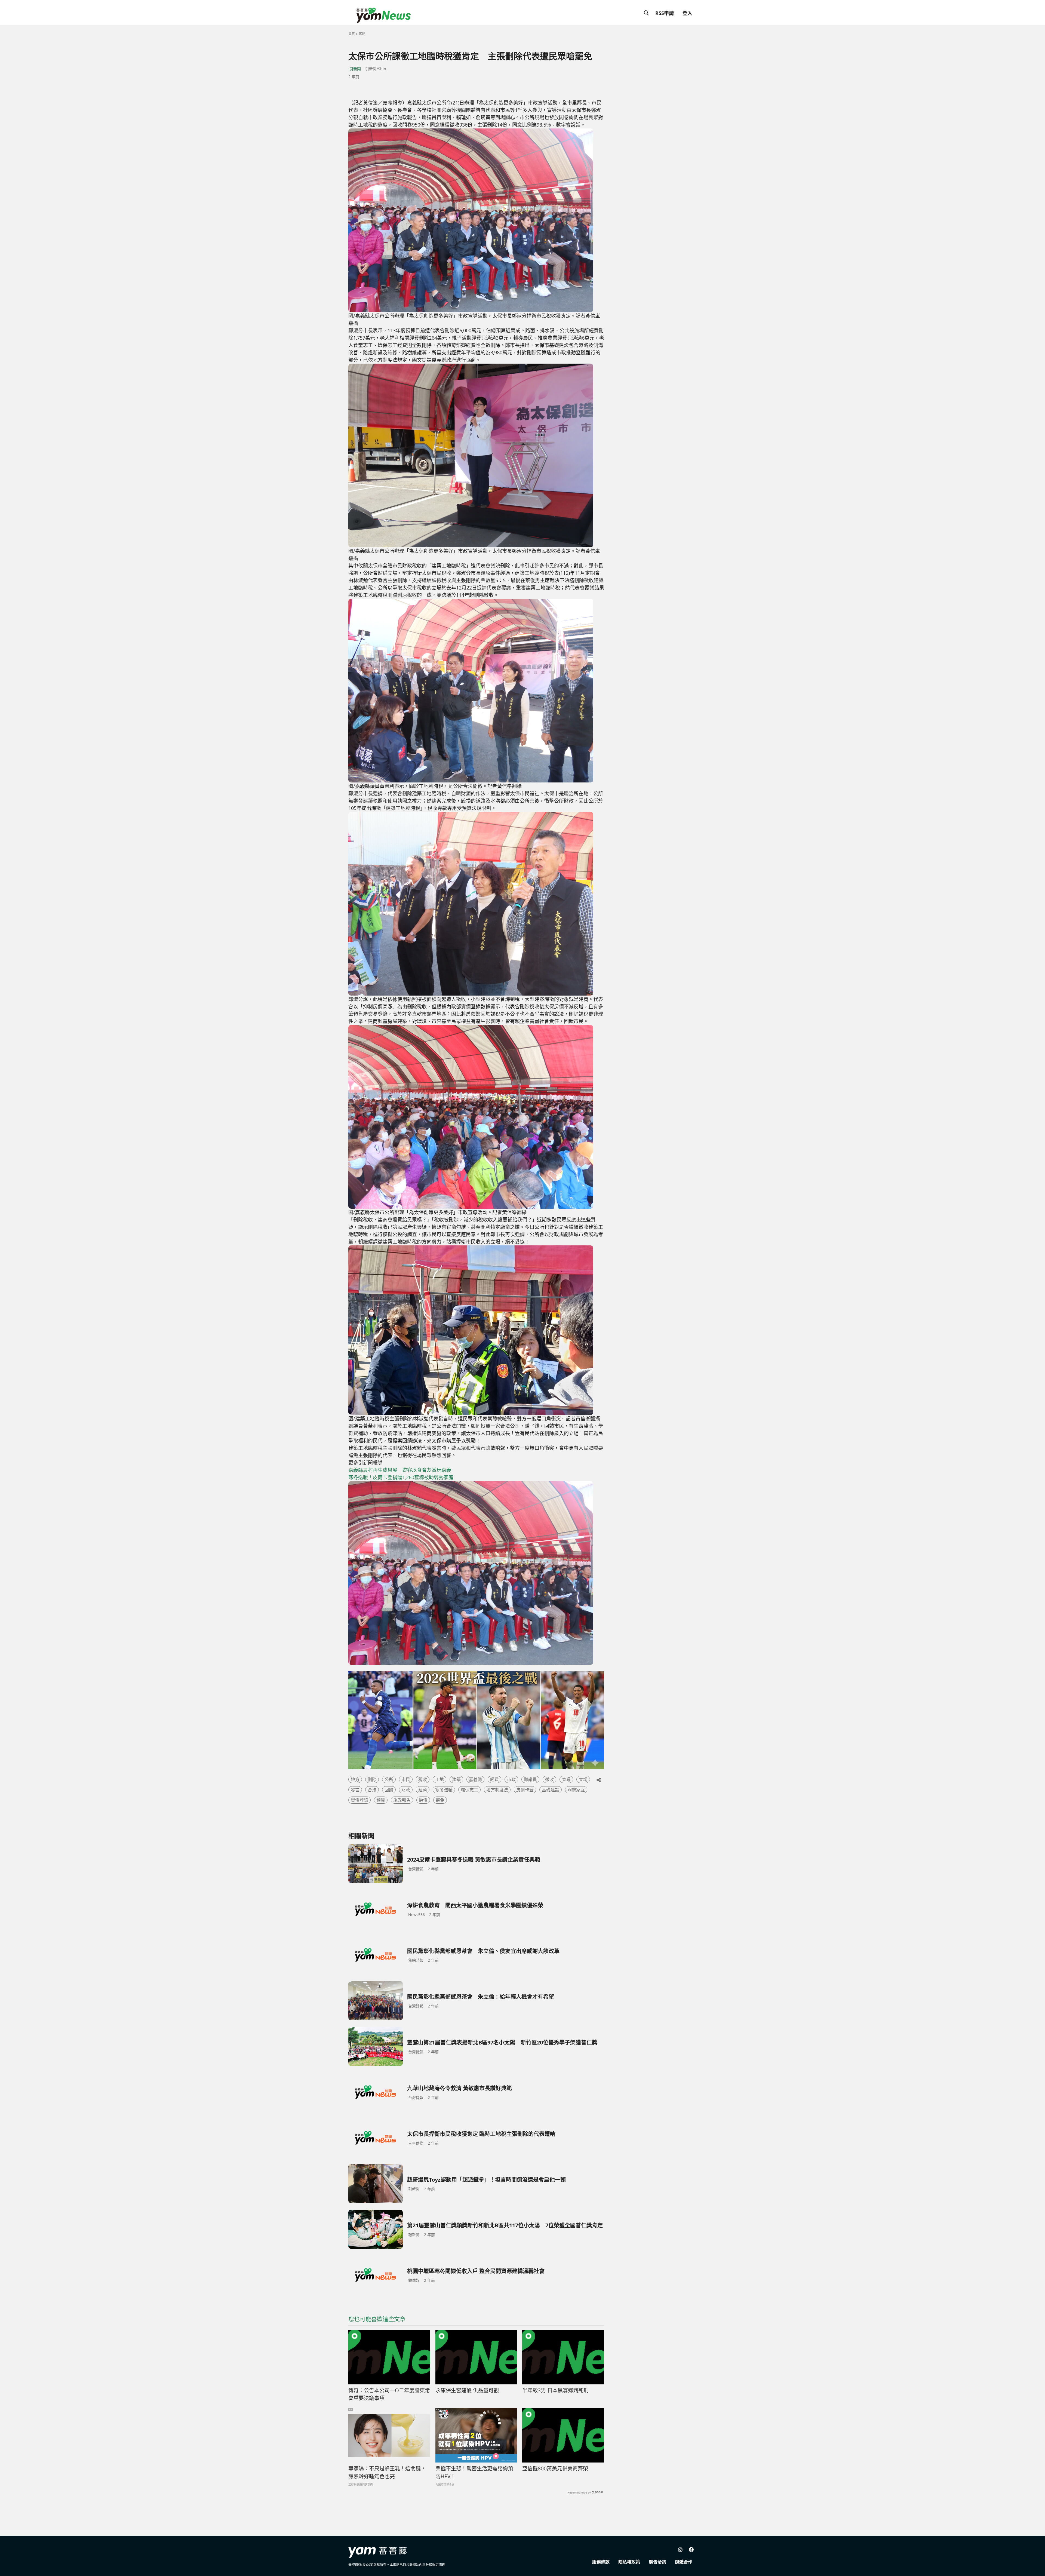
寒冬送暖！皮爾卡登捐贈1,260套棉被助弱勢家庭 (401, 1477)
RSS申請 (665, 13)
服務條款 (601, 2562)
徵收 (549, 1779)
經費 (494, 1779)
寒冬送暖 (444, 1790)
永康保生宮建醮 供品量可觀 (467, 2390)
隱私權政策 (629, 2562)
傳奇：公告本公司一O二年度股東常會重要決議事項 (389, 2394)
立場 (583, 1779)
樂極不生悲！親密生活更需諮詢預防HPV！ (474, 2472)
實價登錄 (359, 1800)
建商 (423, 1790)
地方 (355, 1779)
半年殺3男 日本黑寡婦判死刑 (555, 2390)
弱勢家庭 (576, 1790)
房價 (423, 1800)
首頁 (352, 34)
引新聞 (355, 69)
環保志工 (469, 1790)
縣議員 (530, 1779)
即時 (362, 34)
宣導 (566, 1779)
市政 (511, 1779)
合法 (372, 1790)
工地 (439, 1779)
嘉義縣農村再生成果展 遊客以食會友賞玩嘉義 (400, 1470)
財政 (406, 1790)
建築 (456, 1779)
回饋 (389, 1790)
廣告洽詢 (657, 2562)
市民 (406, 1779)
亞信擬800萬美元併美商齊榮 (555, 2468)
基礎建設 (551, 1790)
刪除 (372, 1779)
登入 (687, 13)
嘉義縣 (475, 1779)
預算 (381, 1800)
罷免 (440, 1800)
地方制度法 (497, 1790)
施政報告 (402, 1800)
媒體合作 (684, 2562)
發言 (355, 1790)
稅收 (423, 1779)
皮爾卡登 (525, 1790)
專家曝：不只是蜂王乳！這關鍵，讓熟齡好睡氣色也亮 (387, 2472)
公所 (389, 1779)
